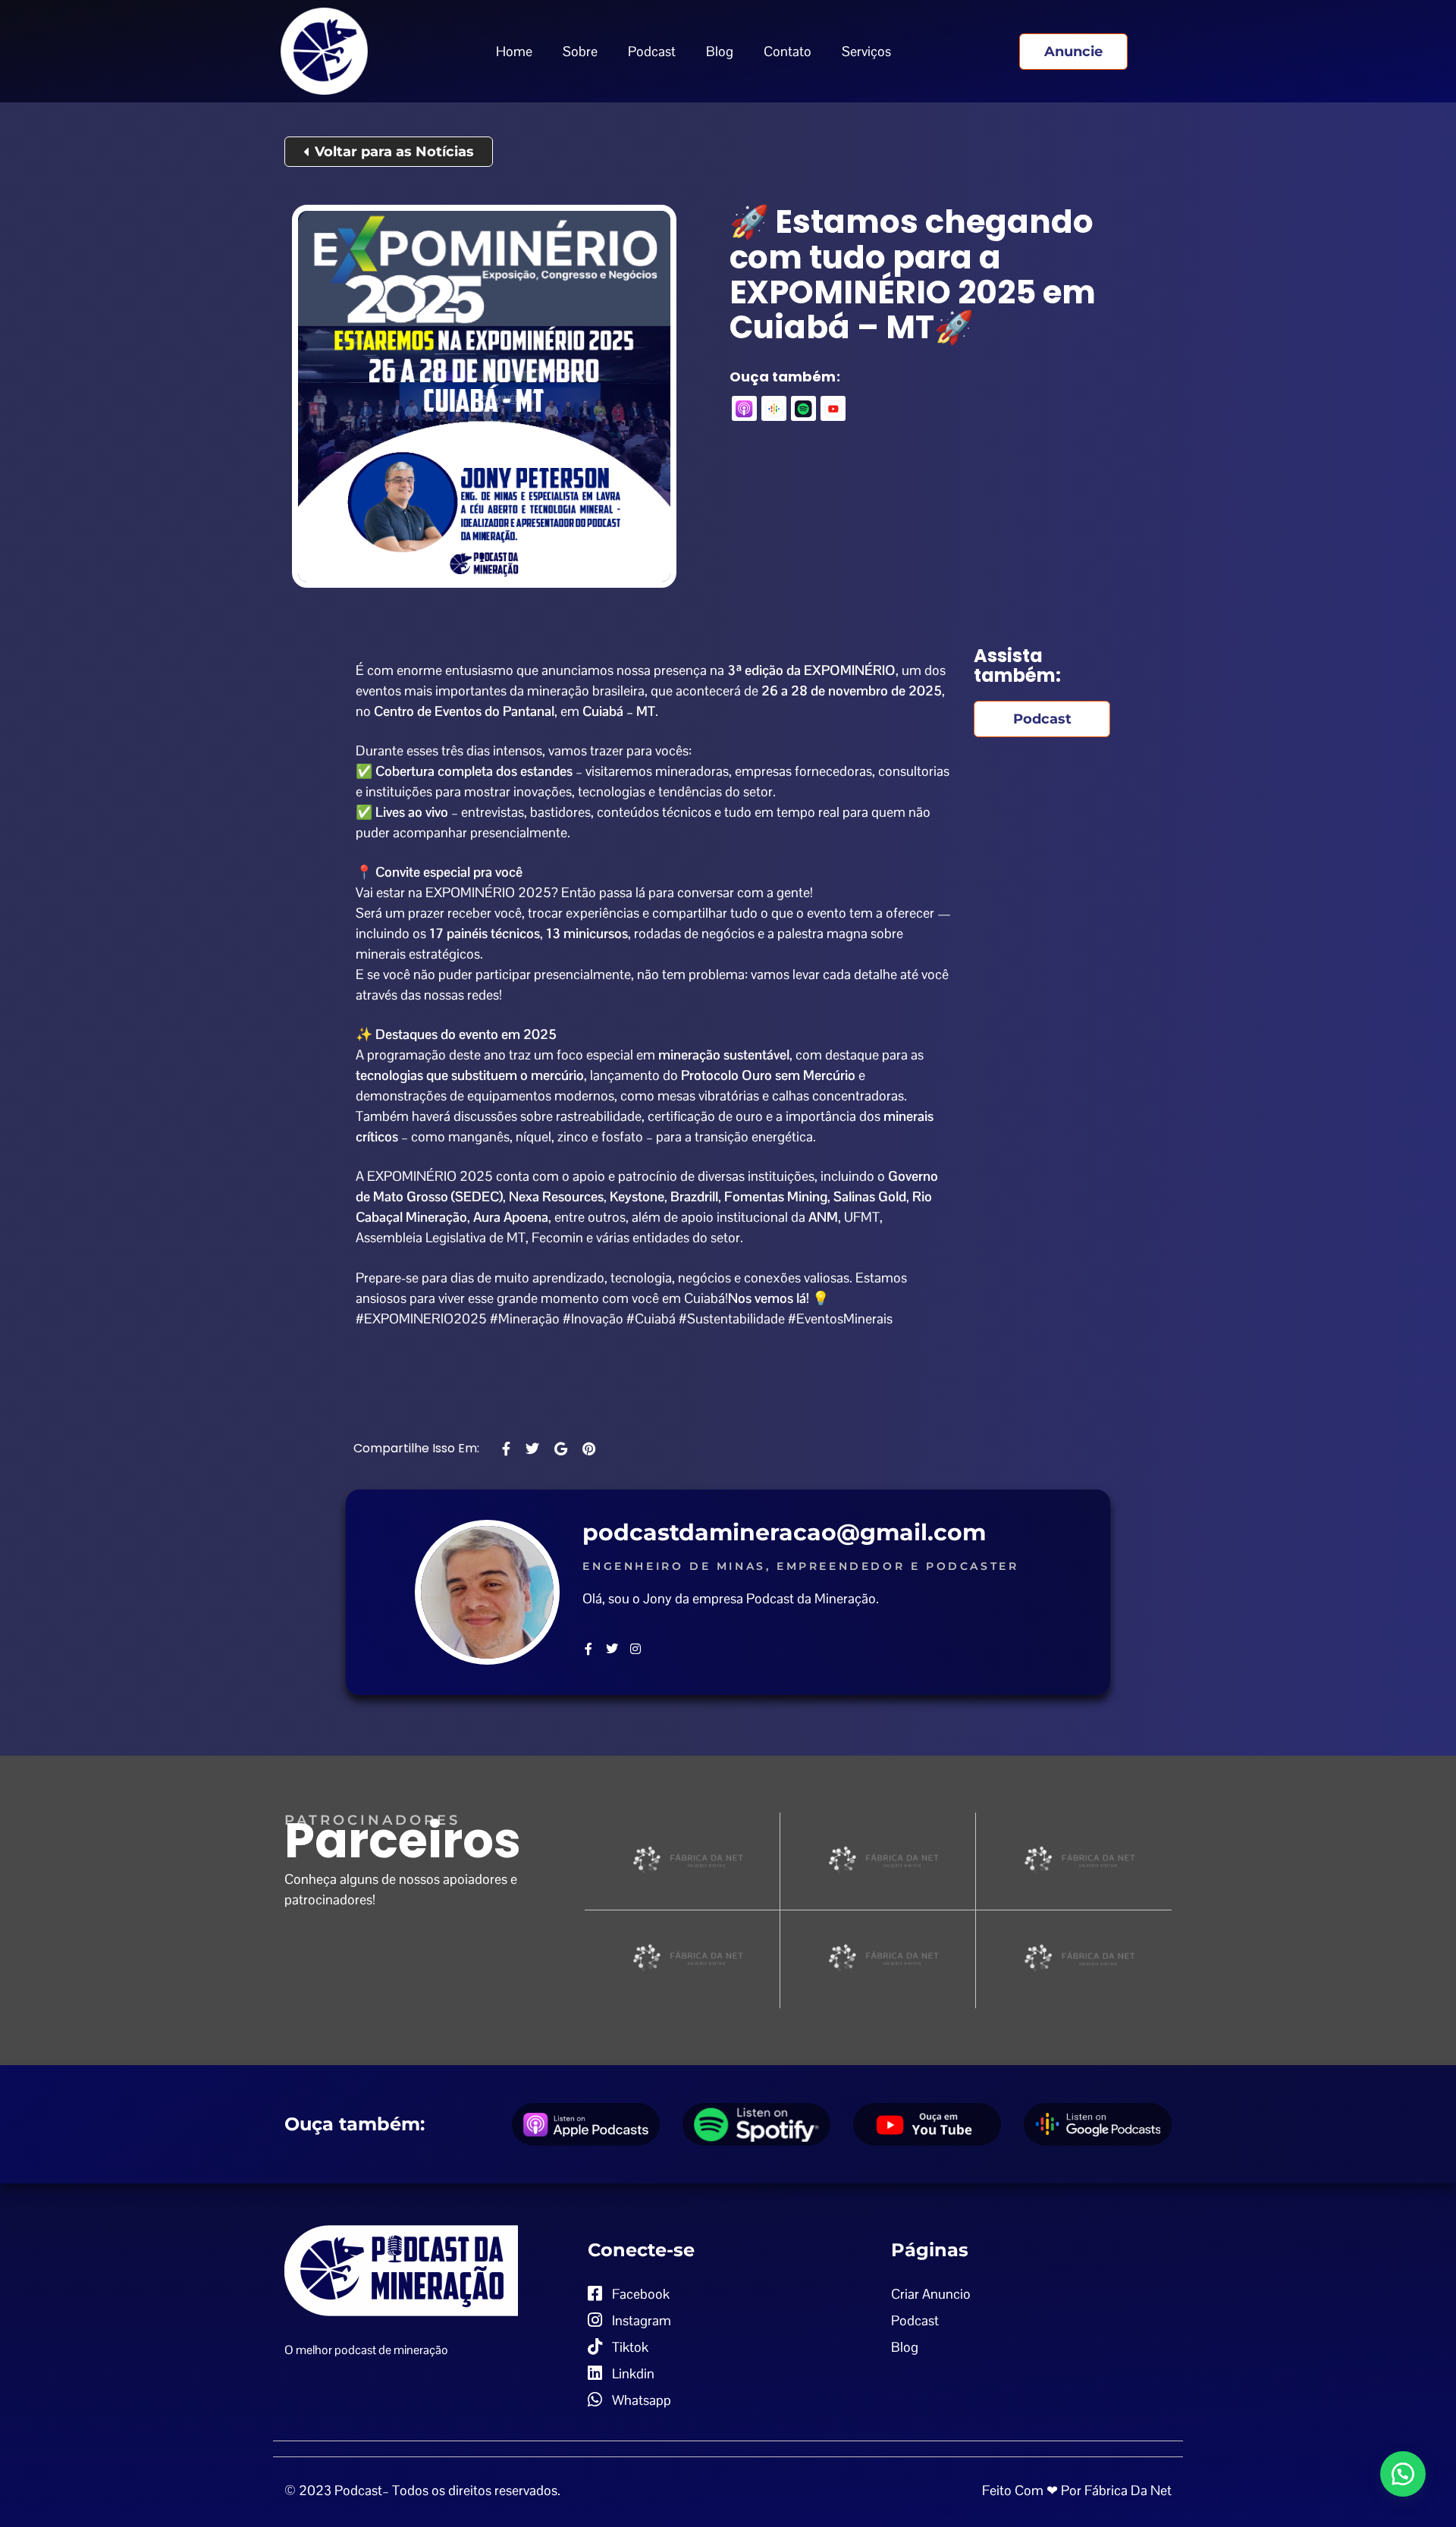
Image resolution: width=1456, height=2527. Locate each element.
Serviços (866, 51)
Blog (720, 51)
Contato (788, 51)
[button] (1403, 2474)
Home (514, 51)
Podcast (652, 51)
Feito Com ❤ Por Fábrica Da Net (1077, 2490)
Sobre (580, 51)
